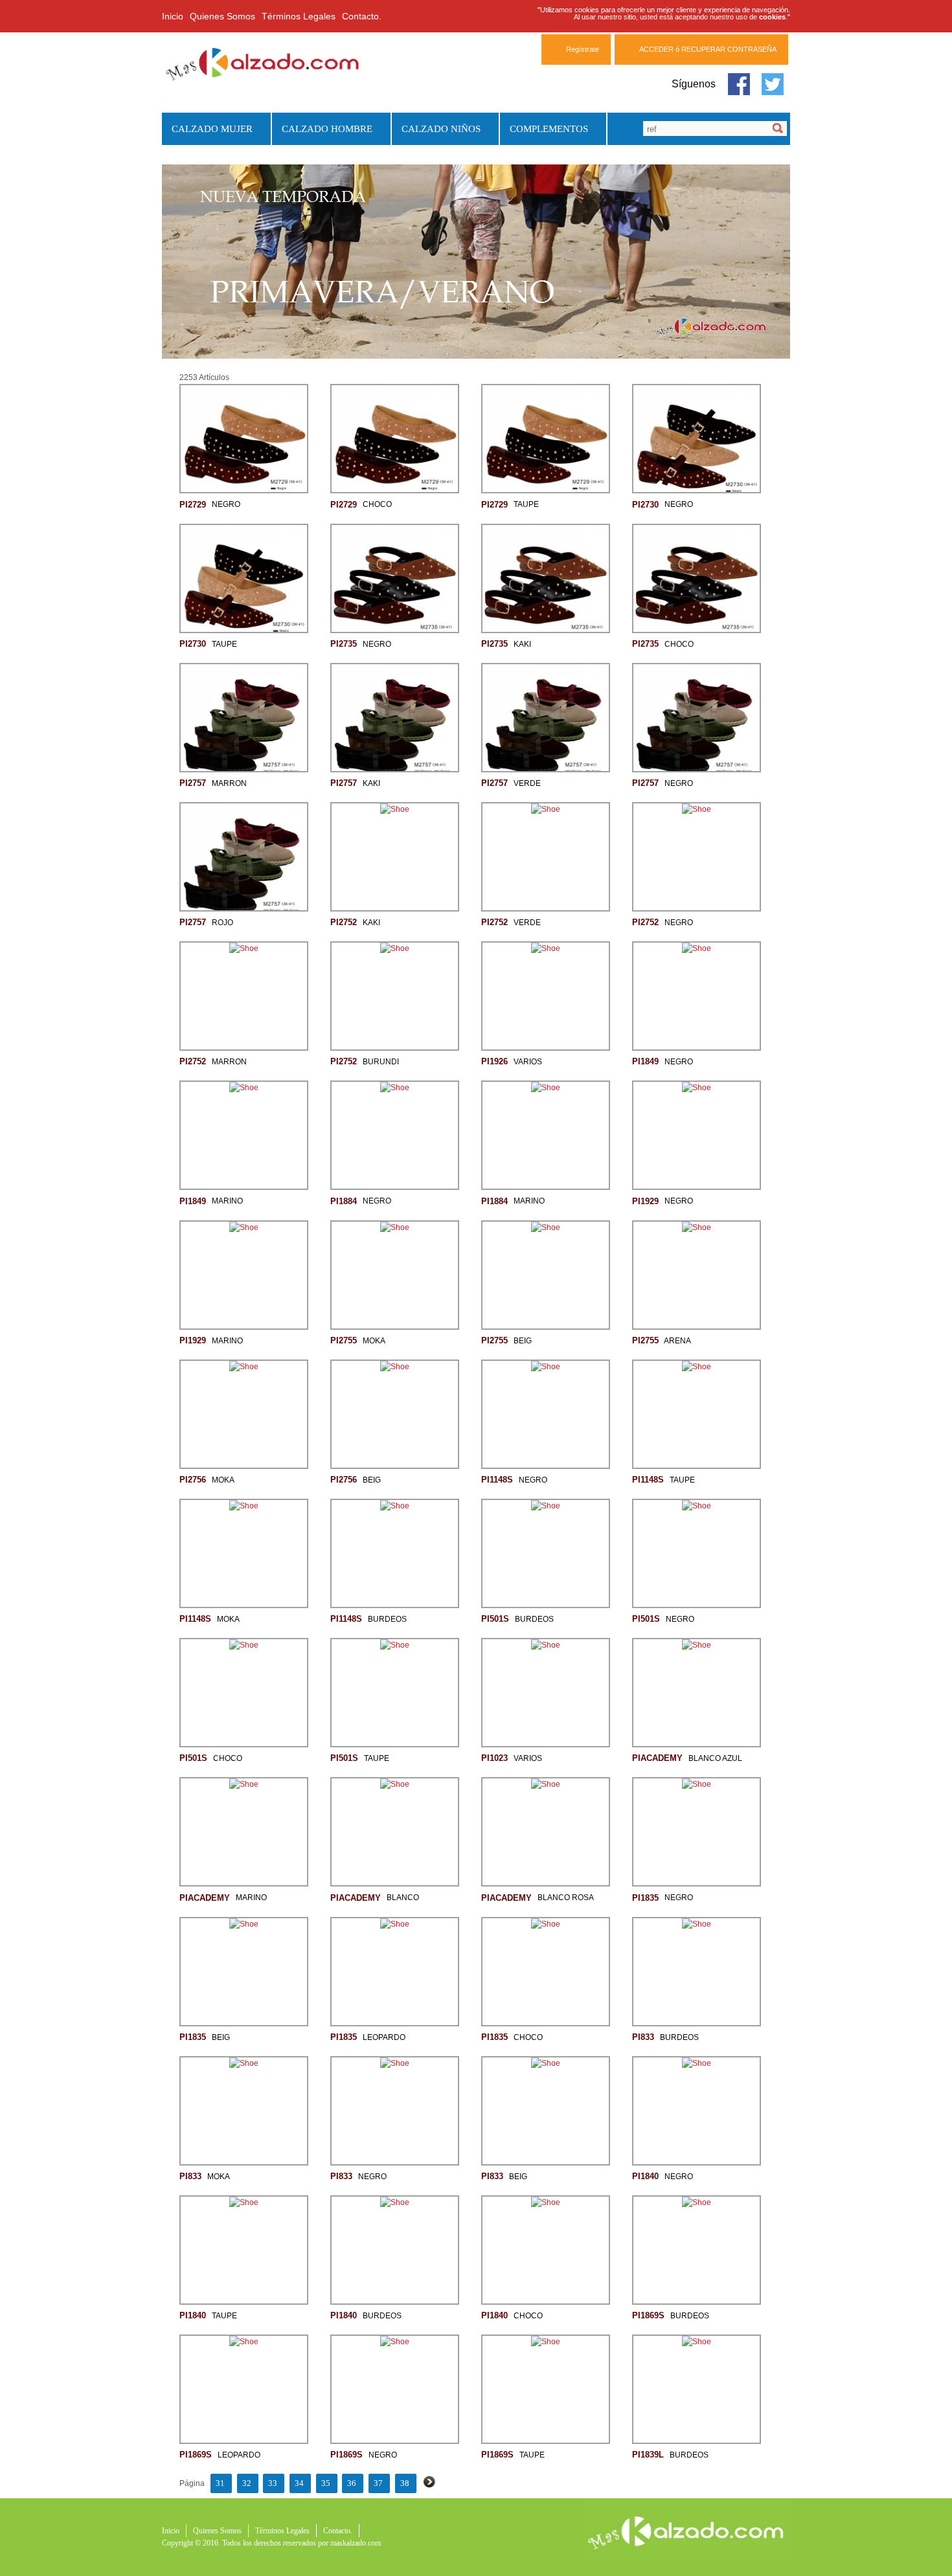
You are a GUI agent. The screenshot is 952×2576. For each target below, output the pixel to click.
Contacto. (362, 16)
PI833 (643, 2037)
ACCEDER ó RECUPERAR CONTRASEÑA (708, 49)
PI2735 (344, 644)
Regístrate (583, 49)
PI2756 (193, 1480)
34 (299, 2483)
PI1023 (494, 1758)
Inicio (173, 16)
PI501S (495, 1619)
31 (220, 2483)
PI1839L (648, 2455)
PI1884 (344, 1201)
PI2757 (193, 783)
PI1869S (648, 2315)
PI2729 (193, 504)
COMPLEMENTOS (544, 129)
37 (378, 2483)
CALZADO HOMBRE (322, 129)
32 (247, 2483)
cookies (772, 17)
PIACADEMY (657, 1758)
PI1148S (497, 1480)
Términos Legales (299, 16)
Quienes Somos (222, 16)
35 (326, 2483)
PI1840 (645, 2176)
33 (273, 2483)
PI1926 (494, 1061)
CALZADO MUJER (207, 129)
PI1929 (645, 1201)
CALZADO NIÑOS (436, 129)
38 (405, 2483)
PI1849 (645, 1061)
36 (352, 2483)
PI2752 (344, 922)
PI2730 (645, 504)
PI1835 (645, 1897)
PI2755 (344, 1340)
